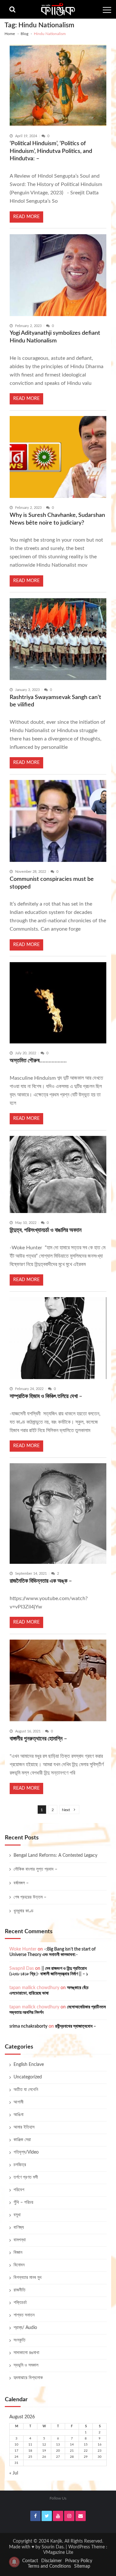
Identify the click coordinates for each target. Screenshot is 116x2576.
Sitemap (82, 2566)
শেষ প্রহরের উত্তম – (30, 1897)
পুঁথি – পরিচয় (23, 2202)
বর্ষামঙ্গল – (21, 1883)
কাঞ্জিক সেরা (22, 2140)
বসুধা (17, 2215)
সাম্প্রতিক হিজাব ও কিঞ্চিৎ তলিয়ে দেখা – (46, 1396)
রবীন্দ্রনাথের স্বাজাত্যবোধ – (76, 2026)
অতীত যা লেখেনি (26, 2090)
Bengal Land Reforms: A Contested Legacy (55, 1855)
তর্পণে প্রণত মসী (26, 2177)
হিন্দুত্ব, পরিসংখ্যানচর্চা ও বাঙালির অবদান (46, 1230)
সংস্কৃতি (19, 2340)
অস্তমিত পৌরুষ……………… (38, 1061)
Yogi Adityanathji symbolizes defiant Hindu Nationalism (55, 337)
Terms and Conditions (49, 2566)
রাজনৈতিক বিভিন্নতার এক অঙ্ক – (41, 1581)
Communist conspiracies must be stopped (52, 883)
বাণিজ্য (19, 2227)
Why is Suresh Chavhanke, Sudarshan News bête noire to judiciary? (57, 519)
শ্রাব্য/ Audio (25, 2328)
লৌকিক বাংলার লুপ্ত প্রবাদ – (35, 1869)
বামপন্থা (20, 2240)
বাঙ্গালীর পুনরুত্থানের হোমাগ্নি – (38, 1739)
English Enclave (29, 2065)
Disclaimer (52, 2561)
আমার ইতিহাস (24, 2127)
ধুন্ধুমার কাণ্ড (24, 1911)
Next (66, 1810)
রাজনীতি (19, 2290)
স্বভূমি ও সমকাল (26, 2365)
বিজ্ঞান (18, 2253)
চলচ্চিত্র (20, 2165)
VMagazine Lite (58, 2553)
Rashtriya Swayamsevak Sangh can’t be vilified (55, 701)
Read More (26, 217)
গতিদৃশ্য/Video (26, 2152)
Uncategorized (28, 2077)
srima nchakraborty (28, 2026)
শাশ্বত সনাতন (24, 2315)
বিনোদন (19, 2265)
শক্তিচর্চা (20, 2303)
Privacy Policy (79, 2561)
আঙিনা (19, 2115)
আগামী (19, 2102)
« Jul (14, 2473)
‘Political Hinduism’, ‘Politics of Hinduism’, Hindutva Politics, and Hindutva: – (51, 151)
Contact (30, 2561)
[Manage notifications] (14, 2562)
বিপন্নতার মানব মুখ (28, 2278)
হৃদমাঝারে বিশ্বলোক (28, 2378)
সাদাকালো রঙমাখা (26, 2353)
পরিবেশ (19, 2190)
